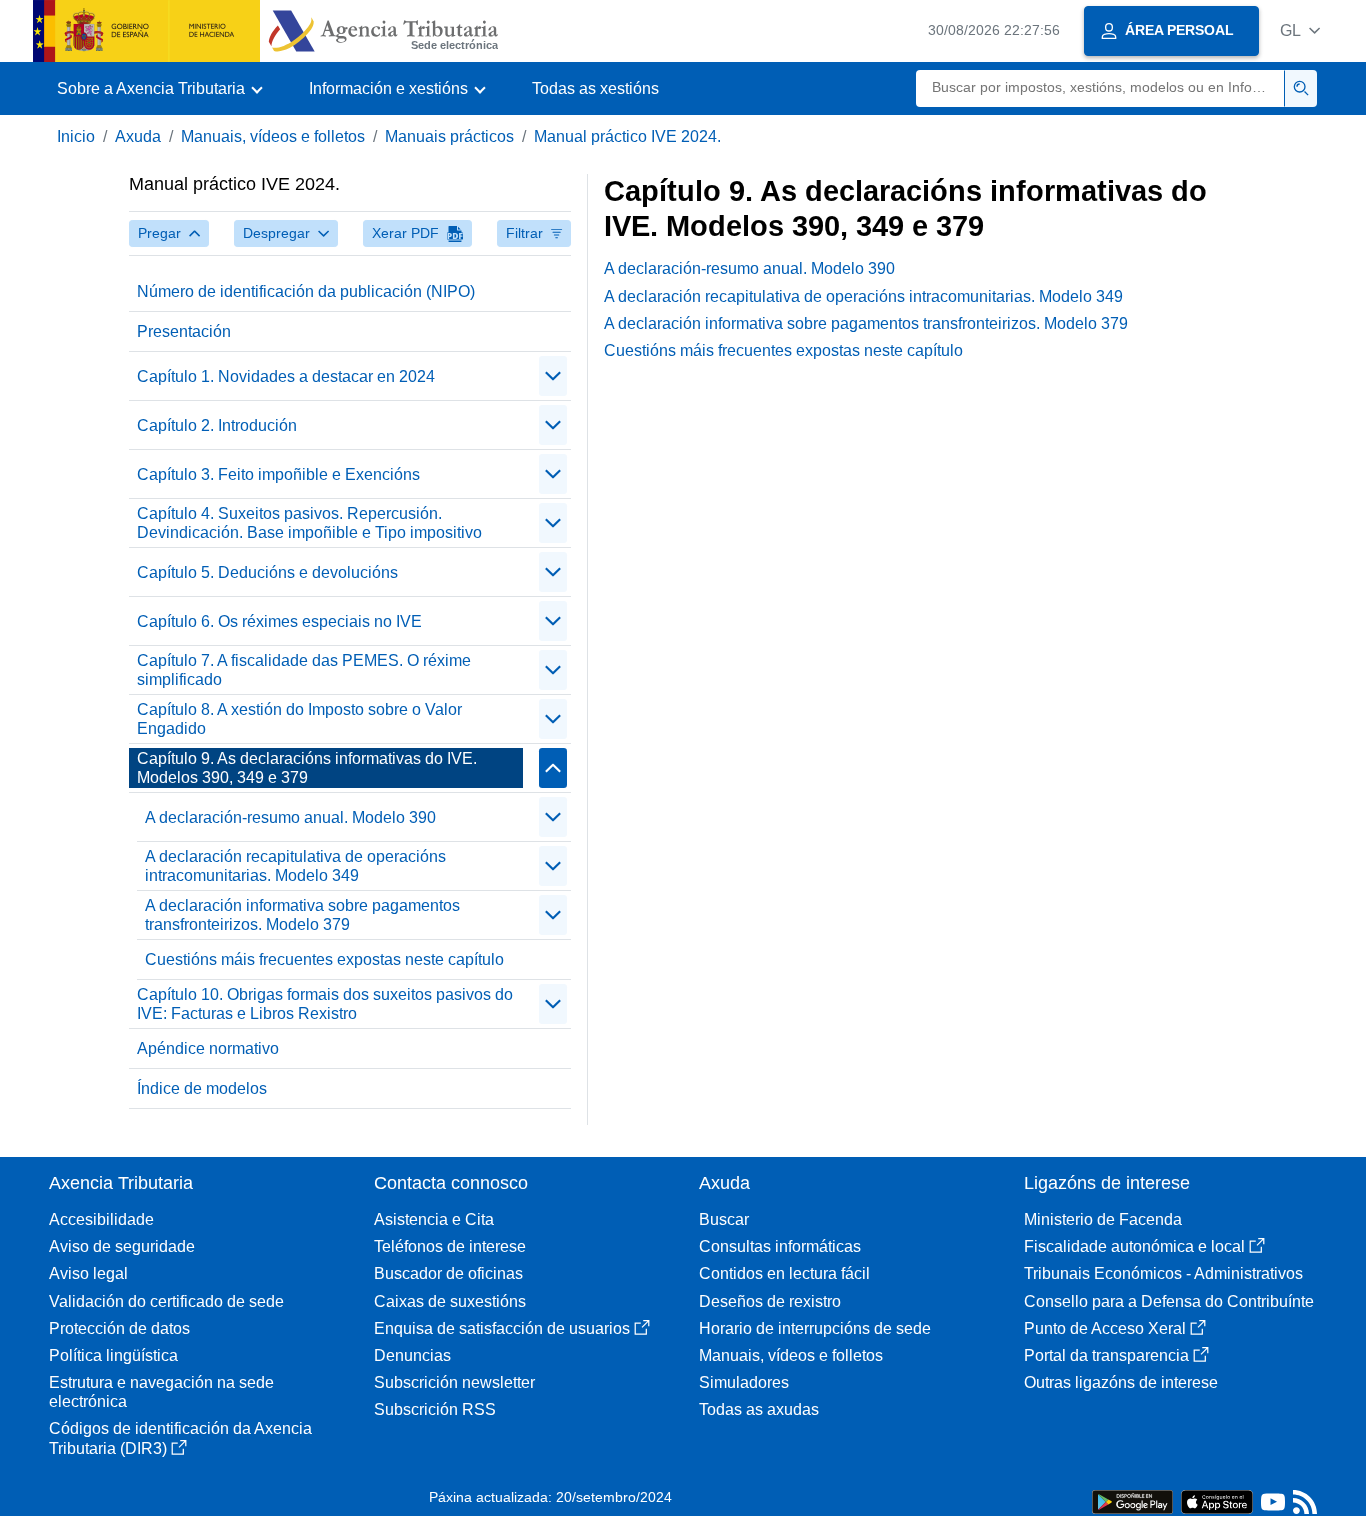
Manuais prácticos (449, 136)
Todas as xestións (595, 88)
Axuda (138, 136)
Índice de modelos (202, 1088)
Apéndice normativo (208, 1048)
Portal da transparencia (1106, 1355)
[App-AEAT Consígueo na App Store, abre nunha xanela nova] (1217, 1500)
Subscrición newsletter (454, 1382)
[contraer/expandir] (553, 376)
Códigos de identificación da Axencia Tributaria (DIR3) (180, 1438)
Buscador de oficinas (448, 1273)
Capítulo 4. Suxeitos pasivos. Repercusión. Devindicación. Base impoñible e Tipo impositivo (309, 523)
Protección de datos (119, 1328)
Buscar (724, 1219)
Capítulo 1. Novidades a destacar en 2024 (286, 376)
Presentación (184, 331)
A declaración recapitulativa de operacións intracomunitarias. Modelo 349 (295, 866)
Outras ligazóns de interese (1121, 1382)
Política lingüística (113, 1355)
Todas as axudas (759, 1409)
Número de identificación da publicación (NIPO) (306, 291)
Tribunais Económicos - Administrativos (1163, 1273)
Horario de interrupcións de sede (815, 1328)
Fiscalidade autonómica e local (1134, 1246)
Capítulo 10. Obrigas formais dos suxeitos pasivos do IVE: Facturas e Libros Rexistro (325, 1004)
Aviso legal (88, 1273)
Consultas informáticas (780, 1246)
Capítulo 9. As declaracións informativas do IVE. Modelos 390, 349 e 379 (307, 768)
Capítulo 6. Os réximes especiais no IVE (279, 621)
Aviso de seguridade (122, 1246)
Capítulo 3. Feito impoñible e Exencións (278, 474)
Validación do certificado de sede (166, 1301)
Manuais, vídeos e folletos (273, 136)
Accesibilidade (101, 1219)
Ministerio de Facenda (1103, 1219)
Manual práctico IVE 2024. (627, 136)
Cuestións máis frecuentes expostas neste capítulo (324, 959)
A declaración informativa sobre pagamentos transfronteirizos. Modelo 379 (302, 915)
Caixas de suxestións (450, 1301)
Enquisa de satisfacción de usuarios (502, 1328)
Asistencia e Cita (434, 1219)
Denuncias (412, 1355)
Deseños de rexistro (770, 1301)
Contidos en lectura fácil (784, 1273)
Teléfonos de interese (450, 1246)
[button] (1300, 30)
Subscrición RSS (435, 1409)
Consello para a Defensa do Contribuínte (1169, 1301)
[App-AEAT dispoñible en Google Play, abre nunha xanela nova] (1132, 1500)
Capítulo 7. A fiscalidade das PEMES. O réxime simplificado (304, 670)
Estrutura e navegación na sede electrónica (161, 1392)
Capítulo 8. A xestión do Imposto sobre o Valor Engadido (299, 719)
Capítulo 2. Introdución (217, 425)
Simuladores (744, 1382)
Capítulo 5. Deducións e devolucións (267, 572)
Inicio (76, 136)
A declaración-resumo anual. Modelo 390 (290, 817)
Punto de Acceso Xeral (1105, 1328)
